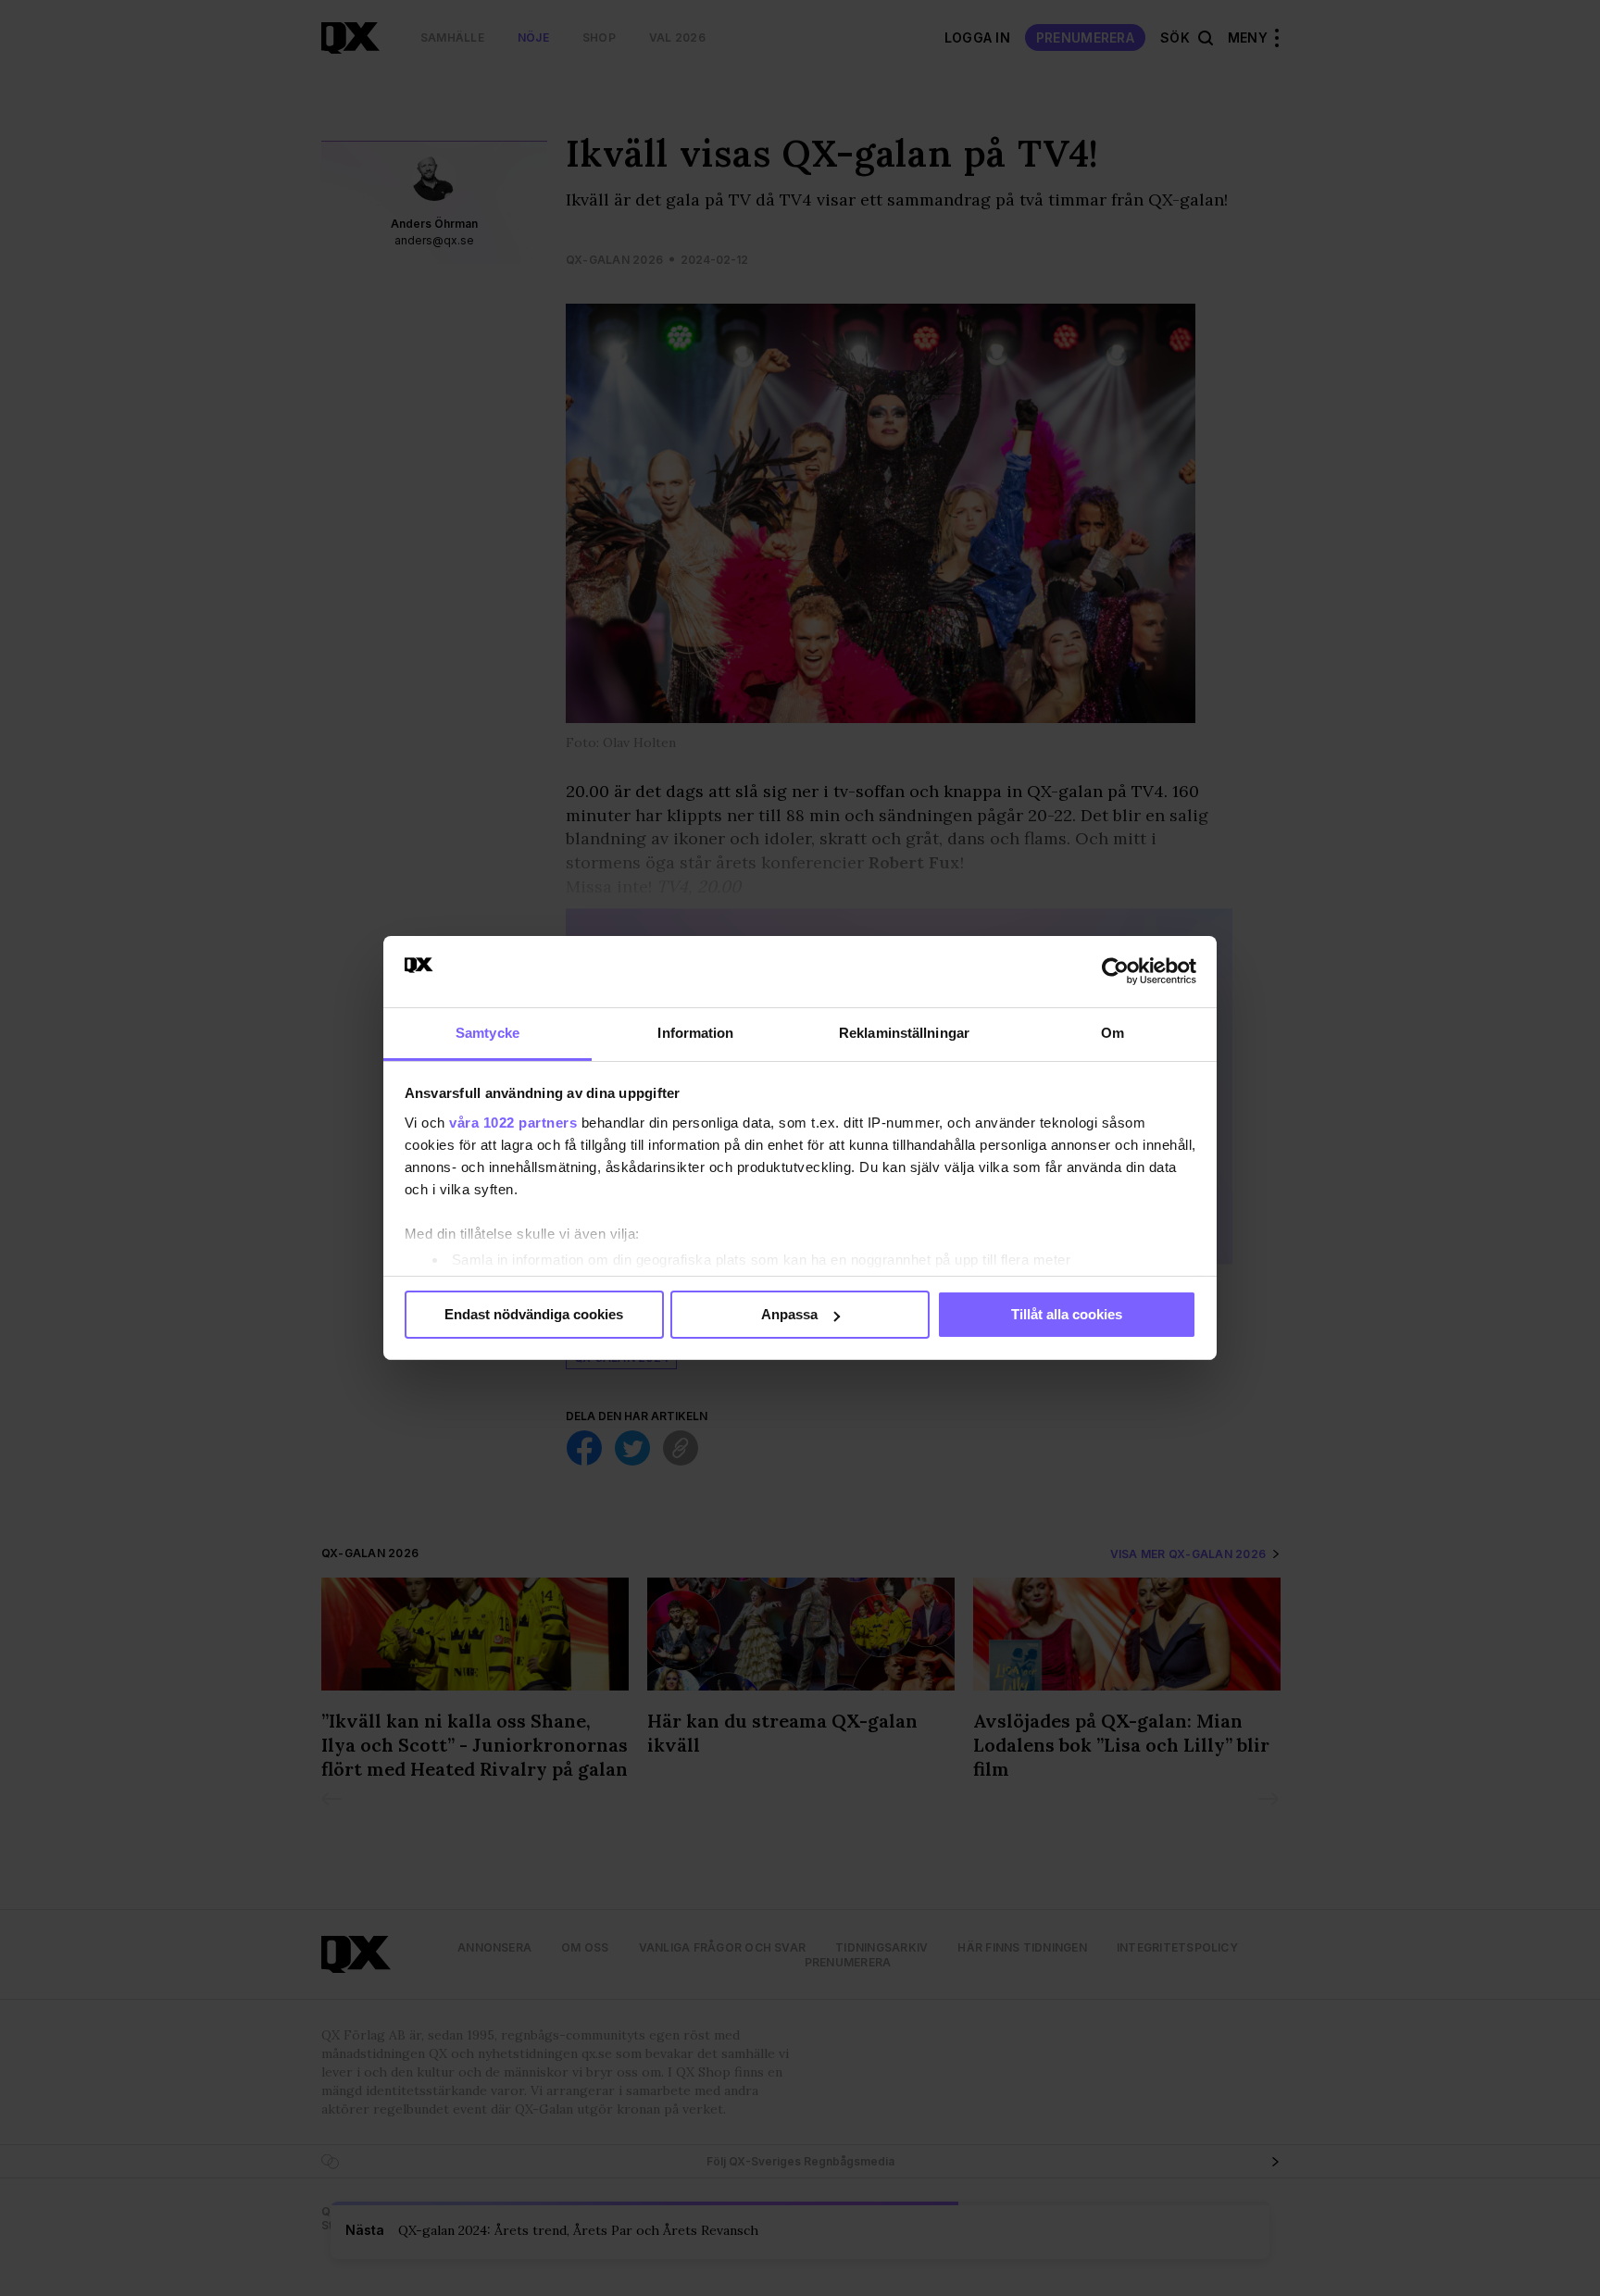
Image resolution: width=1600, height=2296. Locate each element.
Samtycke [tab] (487, 1033)
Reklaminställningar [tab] (904, 1033)
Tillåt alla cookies (1067, 1314)
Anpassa (789, 1314)
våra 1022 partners (513, 1123)
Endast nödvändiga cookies (534, 1314)
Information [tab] (695, 1033)
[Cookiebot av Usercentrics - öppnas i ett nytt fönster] (1115, 971)
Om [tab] (1112, 1033)
